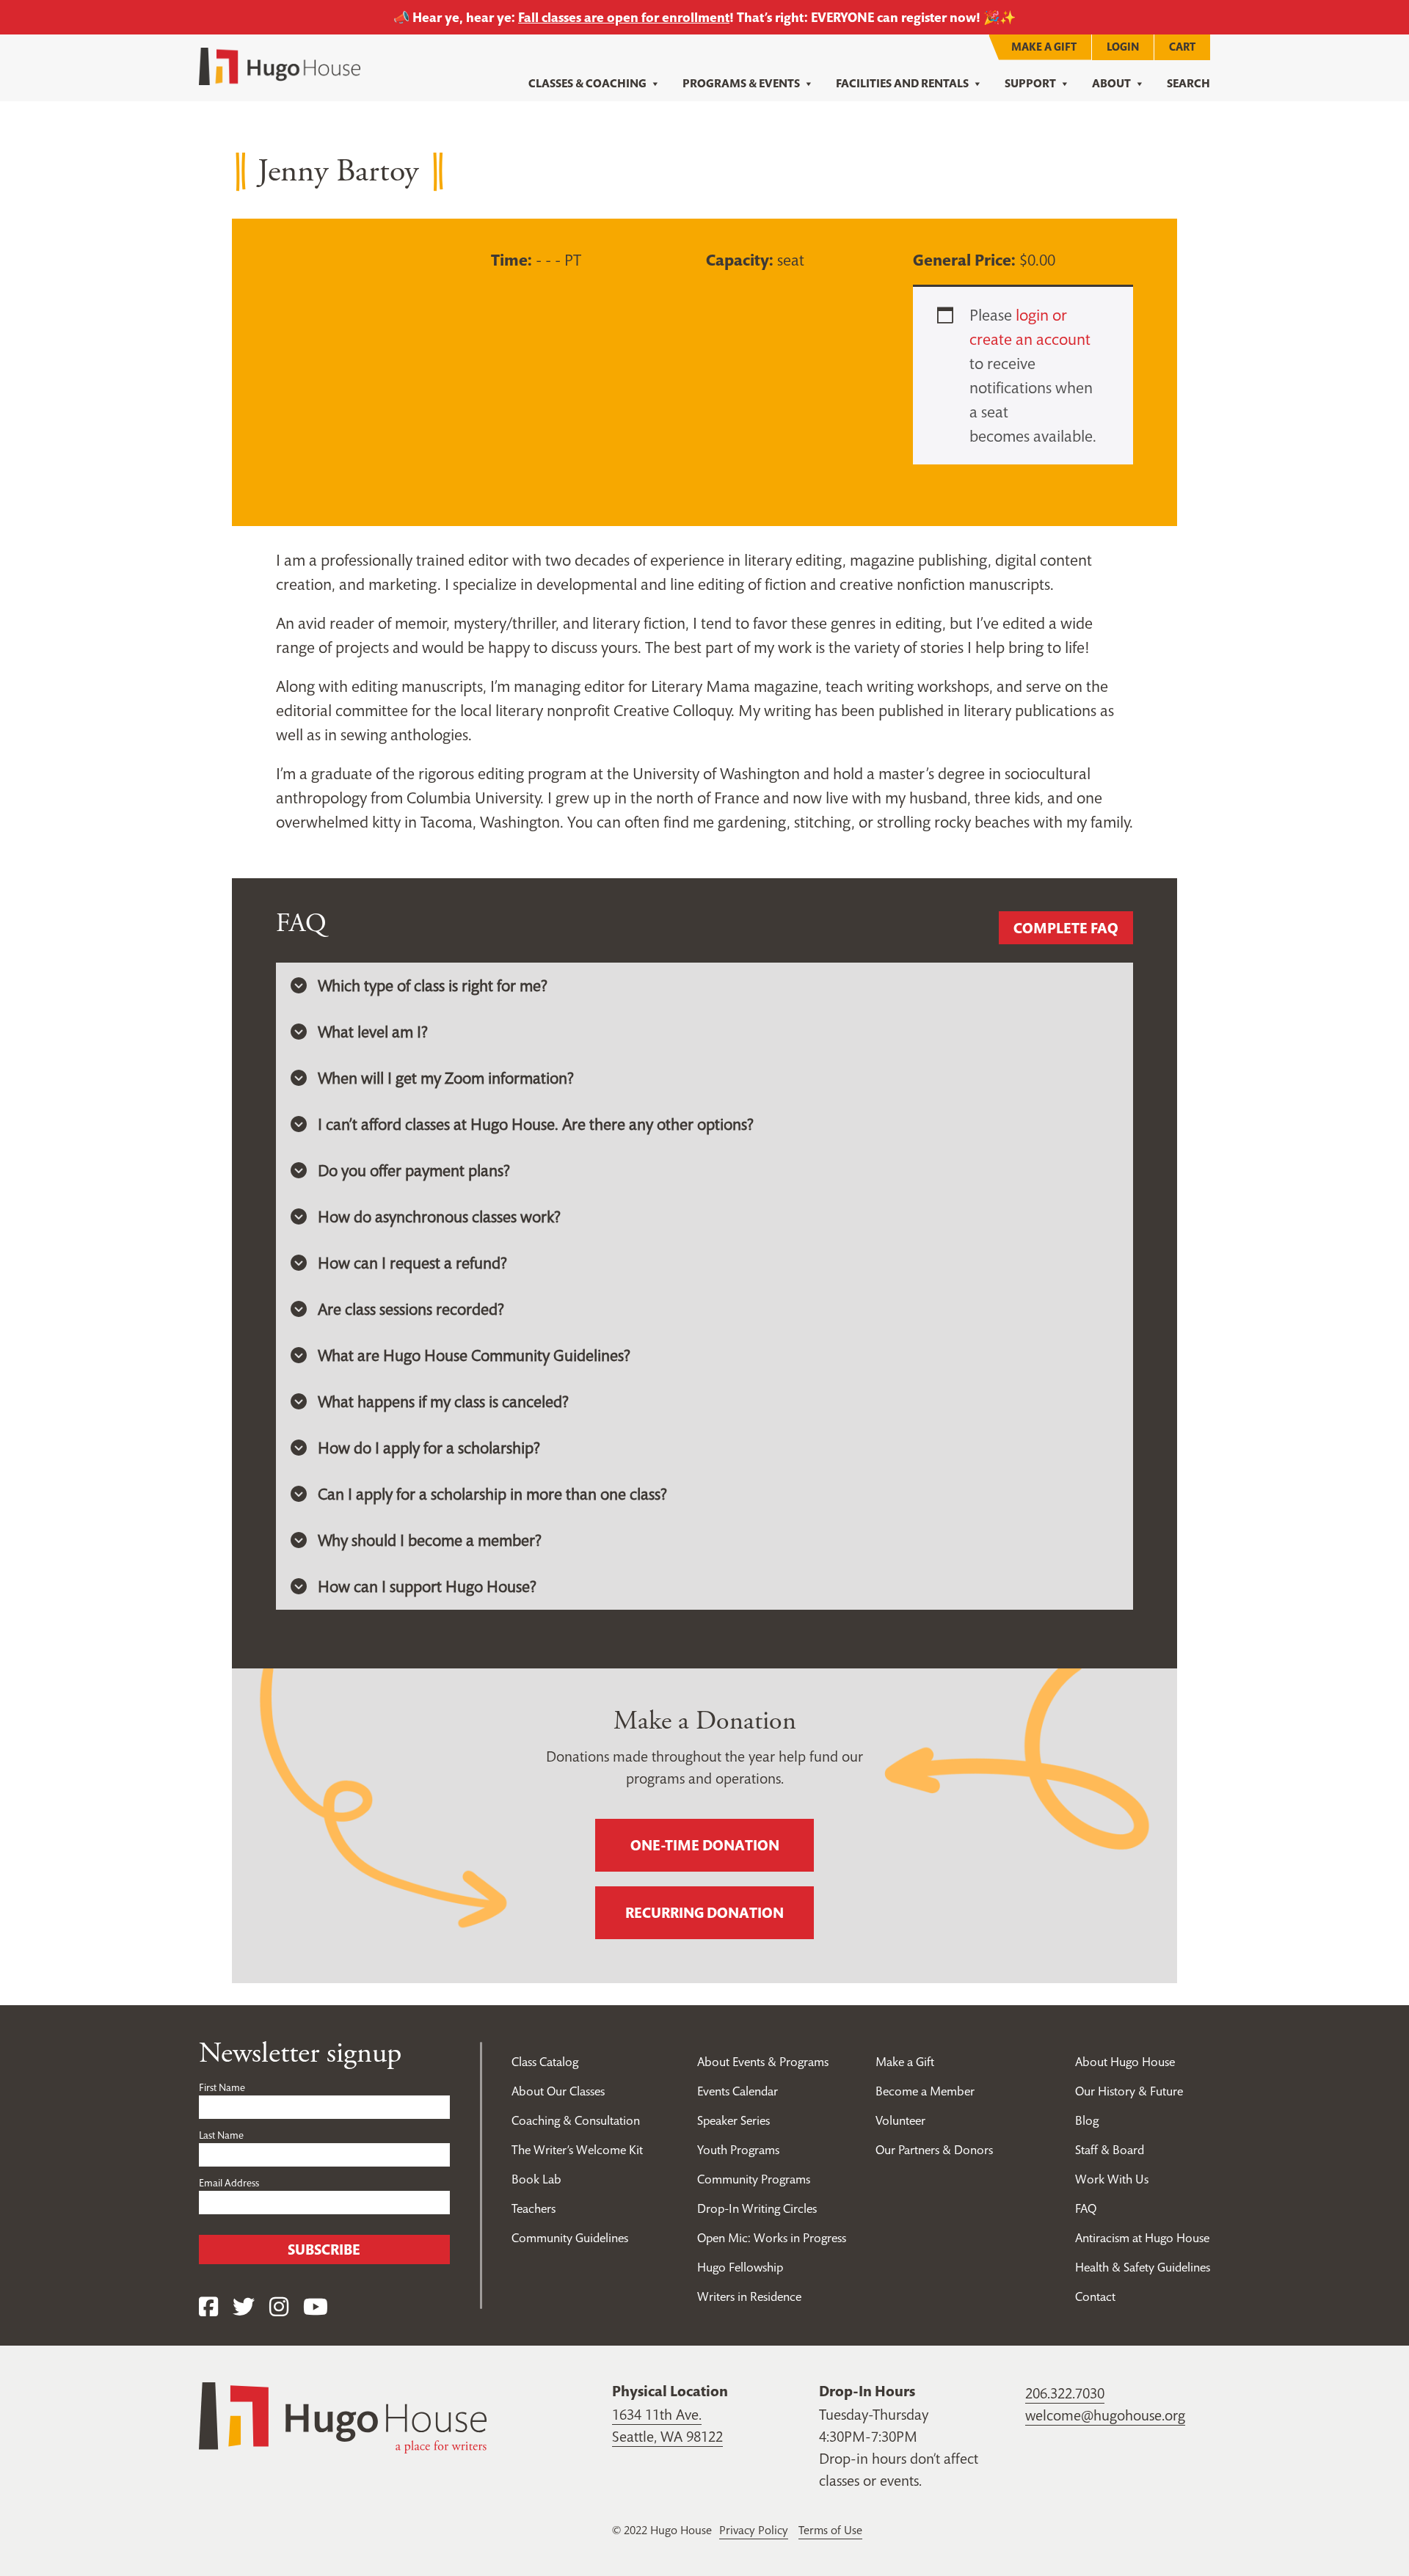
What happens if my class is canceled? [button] (443, 1401)
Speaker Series (733, 2120)
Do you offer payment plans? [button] (414, 1170)
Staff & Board (1110, 2150)
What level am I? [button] (373, 1032)
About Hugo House (1125, 2062)
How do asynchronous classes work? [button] (439, 1216)
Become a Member (925, 2091)
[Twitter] (244, 2307)
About (1111, 83)
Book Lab (536, 2179)
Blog (1087, 2120)
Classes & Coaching (587, 83)
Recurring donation (704, 1913)
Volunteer (900, 2120)
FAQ (1086, 2208)
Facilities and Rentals (902, 83)
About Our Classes (558, 2091)
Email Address (229, 2183)
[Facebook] (208, 2307)
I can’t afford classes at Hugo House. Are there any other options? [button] (536, 1124)
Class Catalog (545, 2062)
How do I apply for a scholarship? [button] (429, 1448)
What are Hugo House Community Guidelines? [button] (474, 1355)
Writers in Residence (749, 2296)
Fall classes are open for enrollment (624, 17)
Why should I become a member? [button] (430, 1540)
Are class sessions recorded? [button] (411, 1309)
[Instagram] (279, 2307)
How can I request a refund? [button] (412, 1263)
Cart (1182, 47)
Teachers (534, 2208)
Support (1030, 83)
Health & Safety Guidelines (1143, 2267)
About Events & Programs (763, 2062)
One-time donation (705, 1845)
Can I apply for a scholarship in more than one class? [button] (492, 1494)
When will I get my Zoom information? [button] (446, 1078)
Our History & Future (1129, 2091)
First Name (222, 2087)
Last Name (221, 2135)
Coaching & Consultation (576, 2120)
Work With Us (1112, 2179)
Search (1188, 83)
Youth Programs (738, 2150)
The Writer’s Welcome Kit (577, 2150)
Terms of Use (830, 2530)
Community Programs (754, 2179)
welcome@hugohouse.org (1105, 2415)
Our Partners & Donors (934, 2150)
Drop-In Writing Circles (757, 2208)
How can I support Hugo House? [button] (427, 1586)
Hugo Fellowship (740, 2267)
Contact (1095, 2296)
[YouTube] (316, 2307)
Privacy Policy (754, 2530)
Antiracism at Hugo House (1142, 2238)
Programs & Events (741, 83)
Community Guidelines (570, 2238)
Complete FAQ (1066, 928)
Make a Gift (1044, 47)
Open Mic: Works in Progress (772, 2238)
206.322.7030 (1065, 2393)
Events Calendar (738, 2091)
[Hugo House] (343, 2416)
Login (1123, 47)
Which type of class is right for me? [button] (433, 985)
